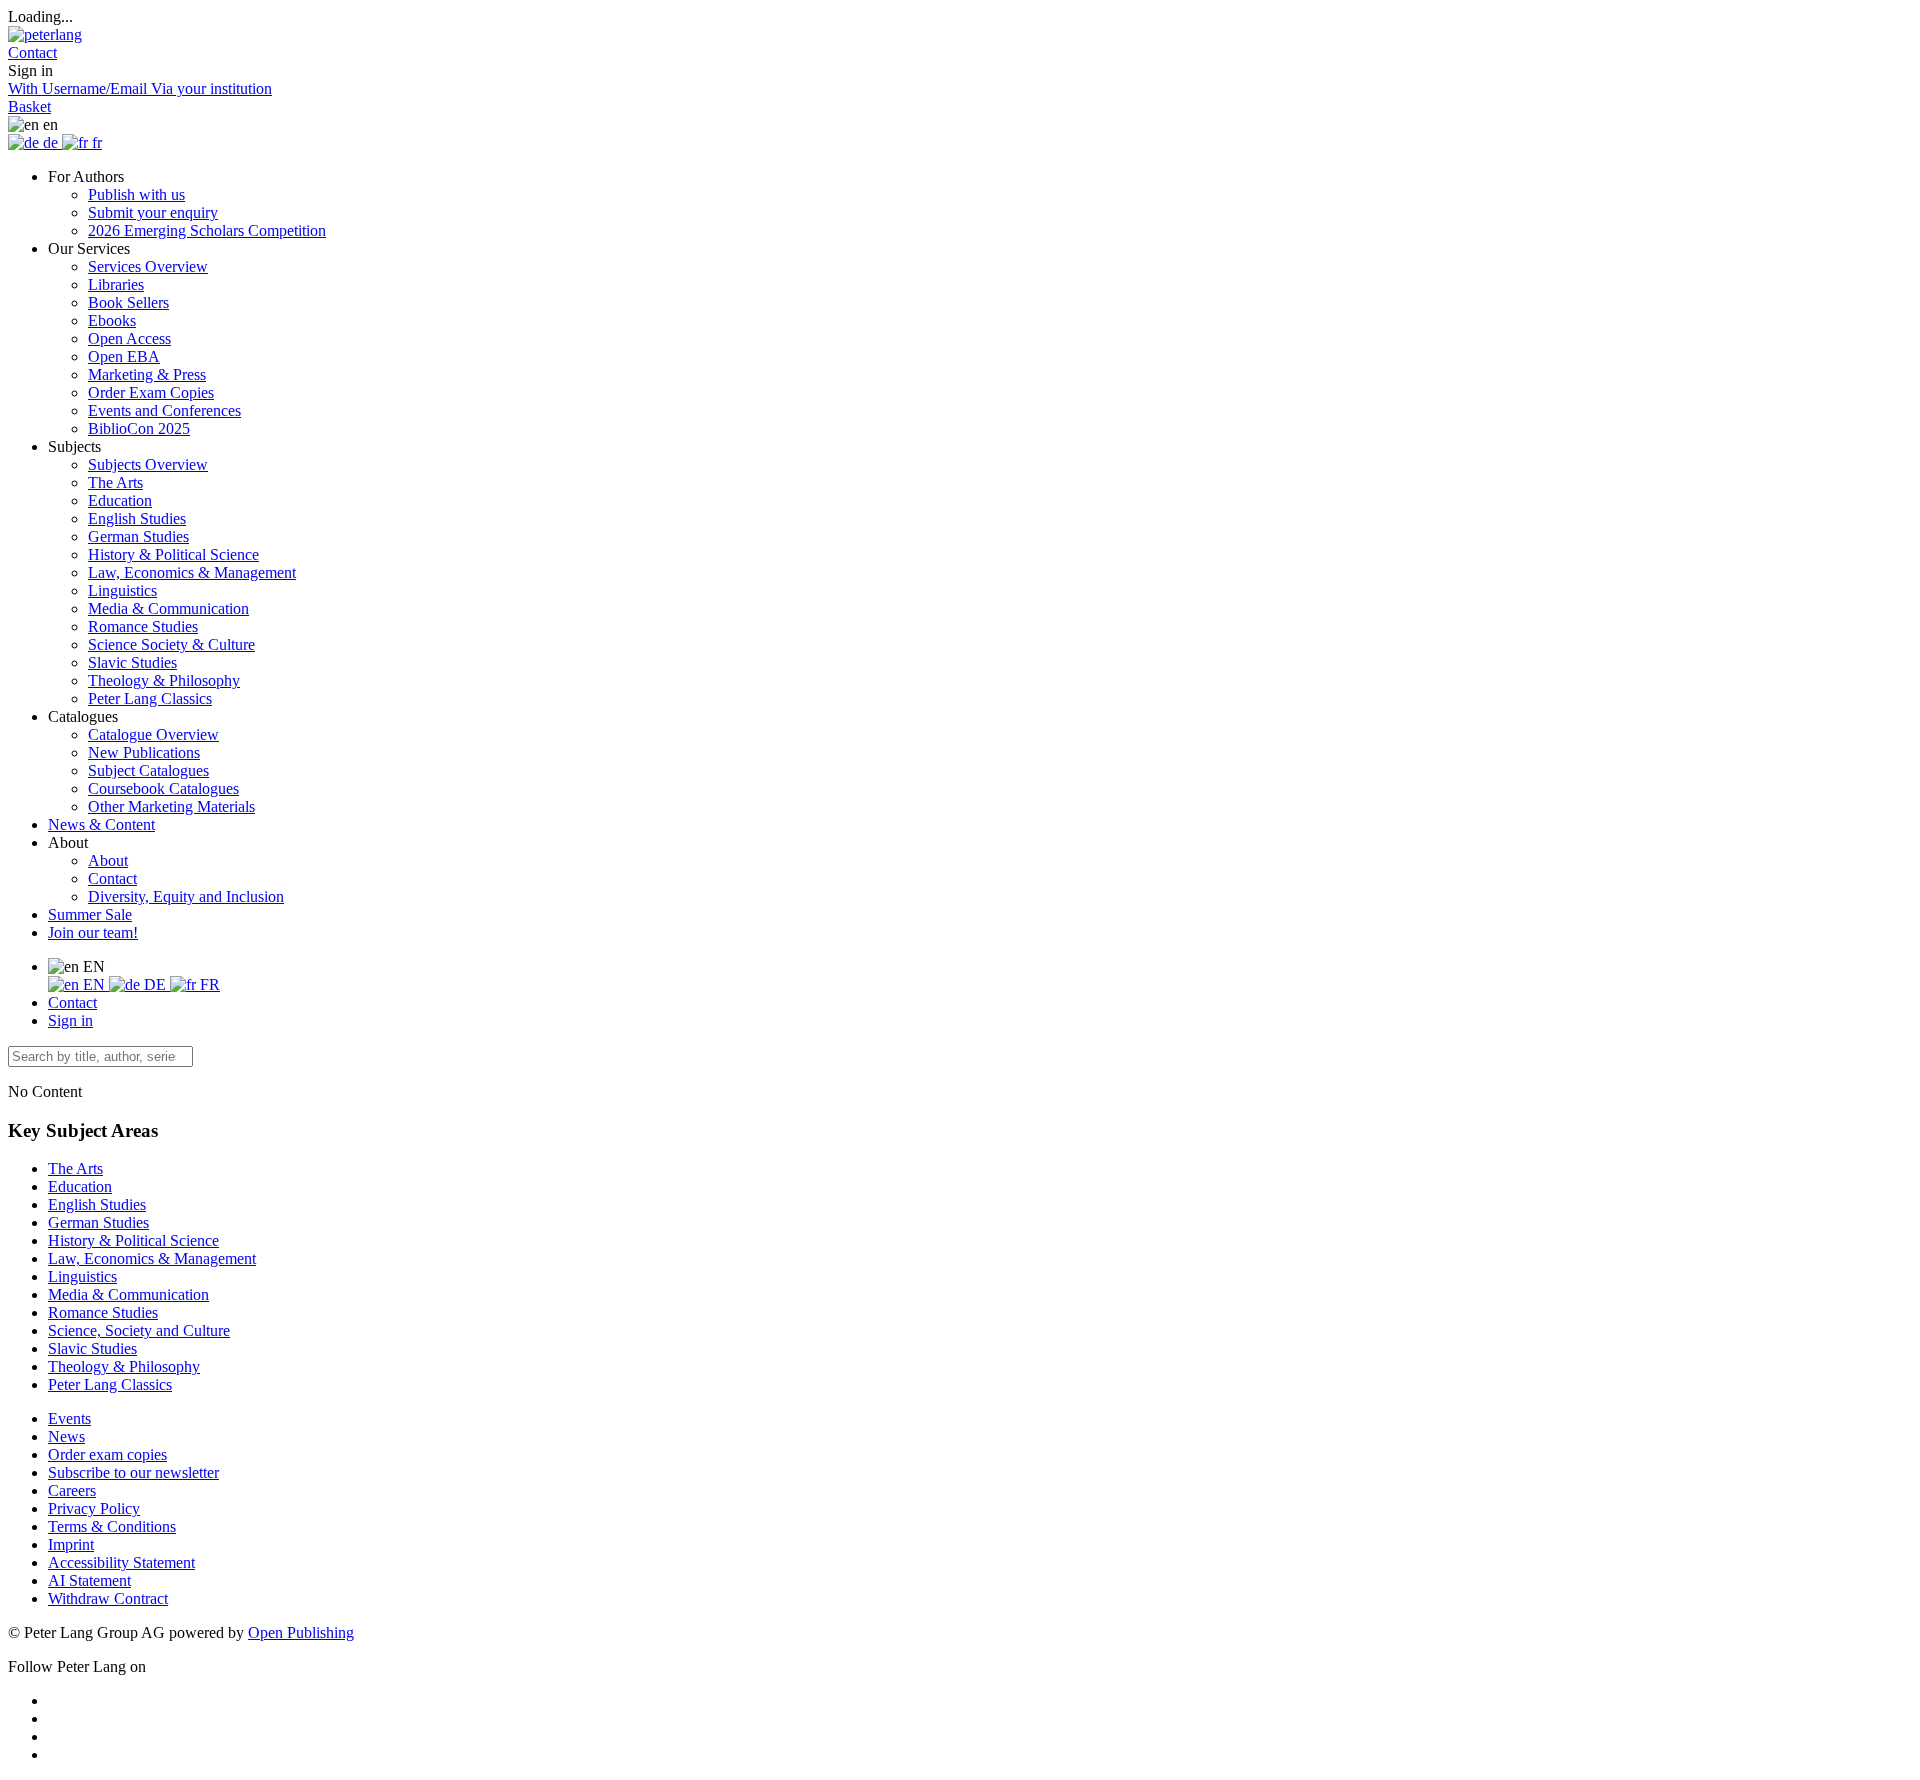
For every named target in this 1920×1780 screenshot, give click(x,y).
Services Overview (148, 266)
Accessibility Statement (121, 1562)
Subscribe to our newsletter (133, 1472)
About (108, 860)
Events (69, 1418)
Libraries (116, 284)
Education (120, 500)
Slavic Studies (132, 662)
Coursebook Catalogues (163, 788)
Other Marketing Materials (171, 806)
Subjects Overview (148, 464)
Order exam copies (107, 1454)
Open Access (129, 338)
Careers (72, 1490)
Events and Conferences (164, 410)
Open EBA (124, 356)
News (66, 1436)
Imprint (71, 1544)
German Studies (138, 536)
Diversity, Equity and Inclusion (186, 896)
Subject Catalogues (148, 770)
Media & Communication (168, 608)
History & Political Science (173, 554)
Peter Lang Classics (150, 698)
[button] (32, 52)
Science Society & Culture (171, 644)
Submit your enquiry (153, 212)
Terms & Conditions (112, 1526)
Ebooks (112, 320)
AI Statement (89, 1580)
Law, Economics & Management (192, 572)
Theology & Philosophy (164, 680)
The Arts (115, 482)
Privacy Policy (94, 1508)
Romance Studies (143, 626)
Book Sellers (128, 302)
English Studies (137, 518)
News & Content (101, 824)
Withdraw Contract (108, 1598)
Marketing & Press (147, 374)
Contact (112, 878)
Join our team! (93, 932)
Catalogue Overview (153, 734)
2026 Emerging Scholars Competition (207, 230)
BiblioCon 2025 (139, 428)
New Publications (144, 752)
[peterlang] (45, 34)
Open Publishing (301, 1632)
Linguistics (122, 590)
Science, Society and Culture (139, 1330)
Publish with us (136, 194)
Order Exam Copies (151, 392)
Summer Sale (90, 914)
